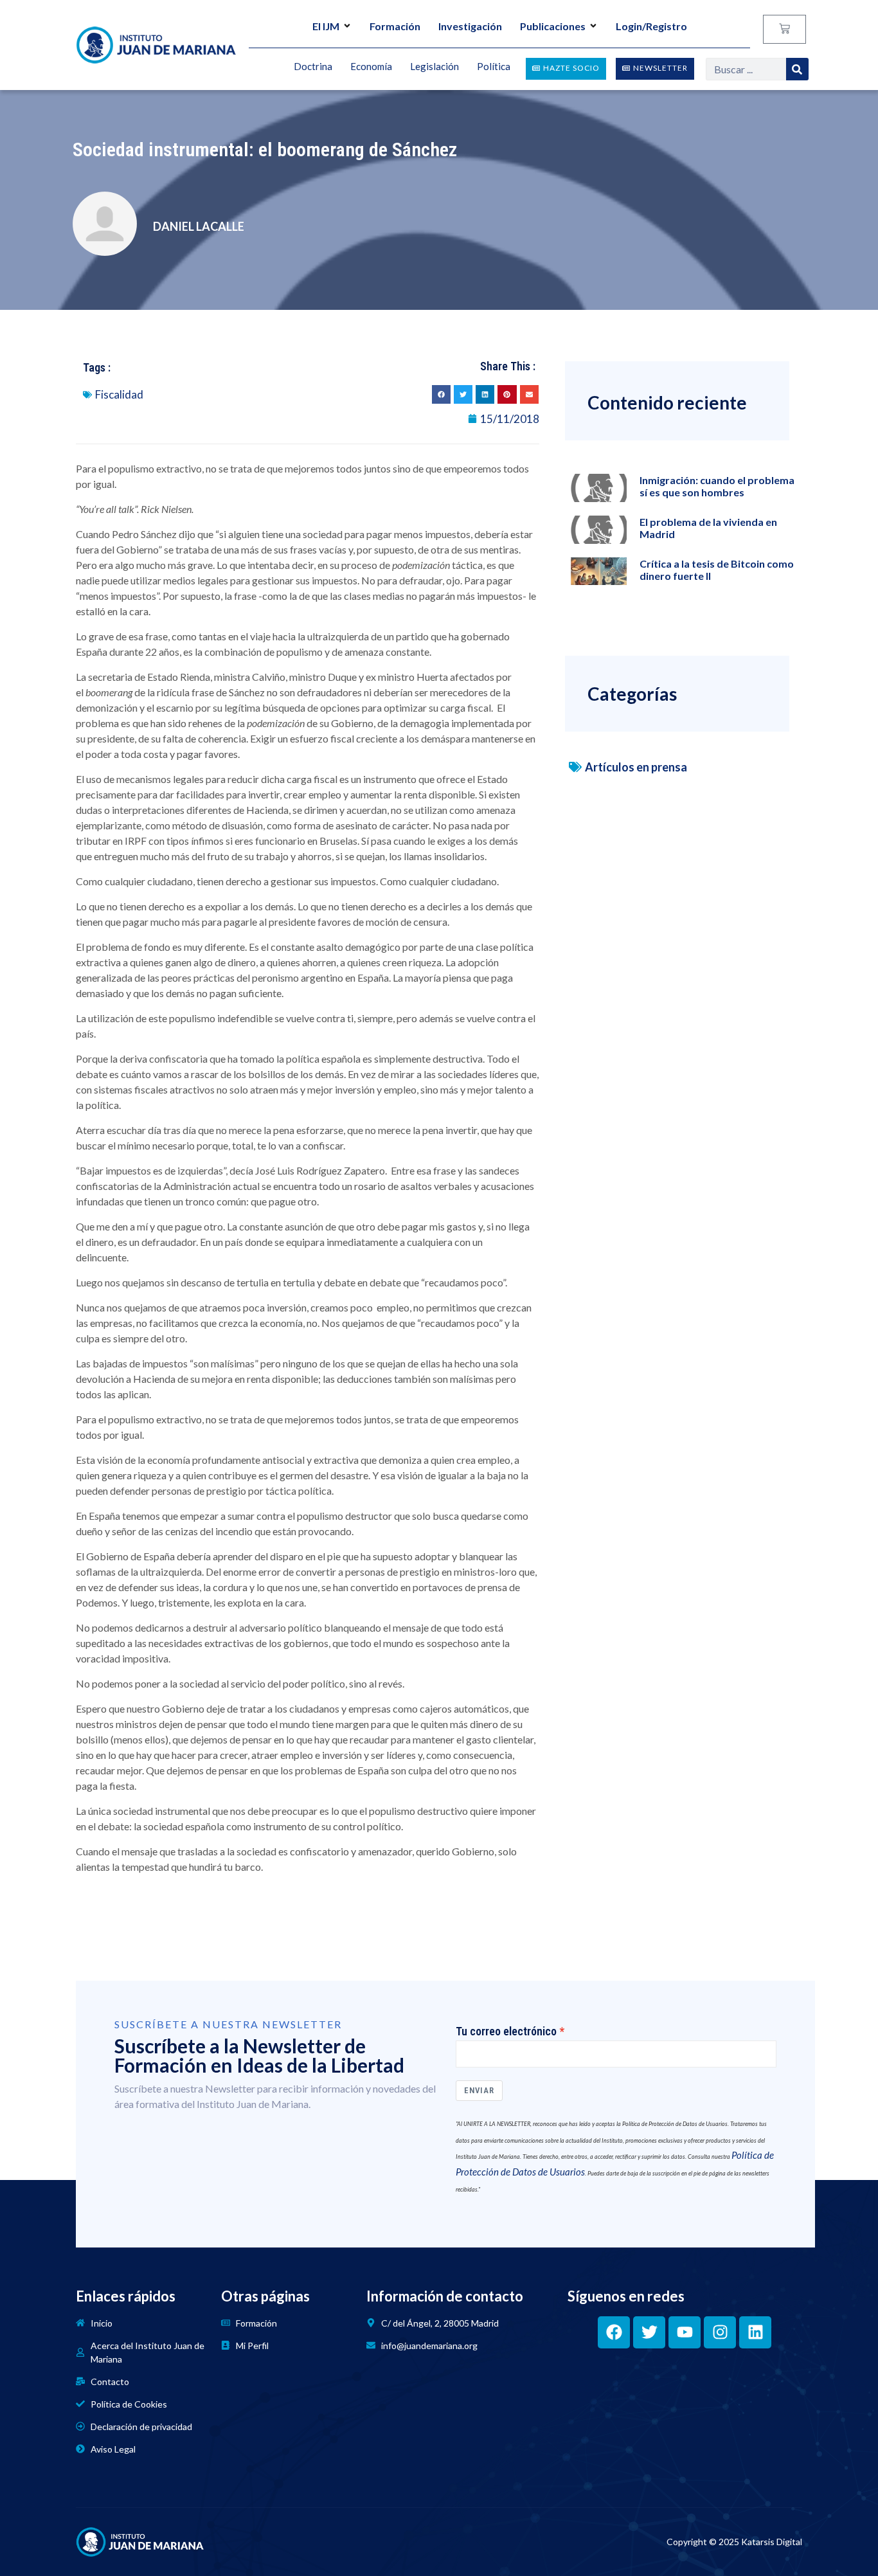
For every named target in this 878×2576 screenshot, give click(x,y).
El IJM (326, 26)
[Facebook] (614, 2332)
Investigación (470, 26)
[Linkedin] (755, 2332)
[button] (441, 394)
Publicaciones (553, 26)
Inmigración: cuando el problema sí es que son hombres (717, 486)
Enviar (479, 2090)
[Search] (797, 69)
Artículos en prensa (636, 767)
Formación (395, 26)
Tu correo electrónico (506, 2031)
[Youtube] (685, 2332)
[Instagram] (720, 2332)
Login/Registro (651, 26)
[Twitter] (649, 2332)
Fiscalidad (119, 394)
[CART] (784, 29)
